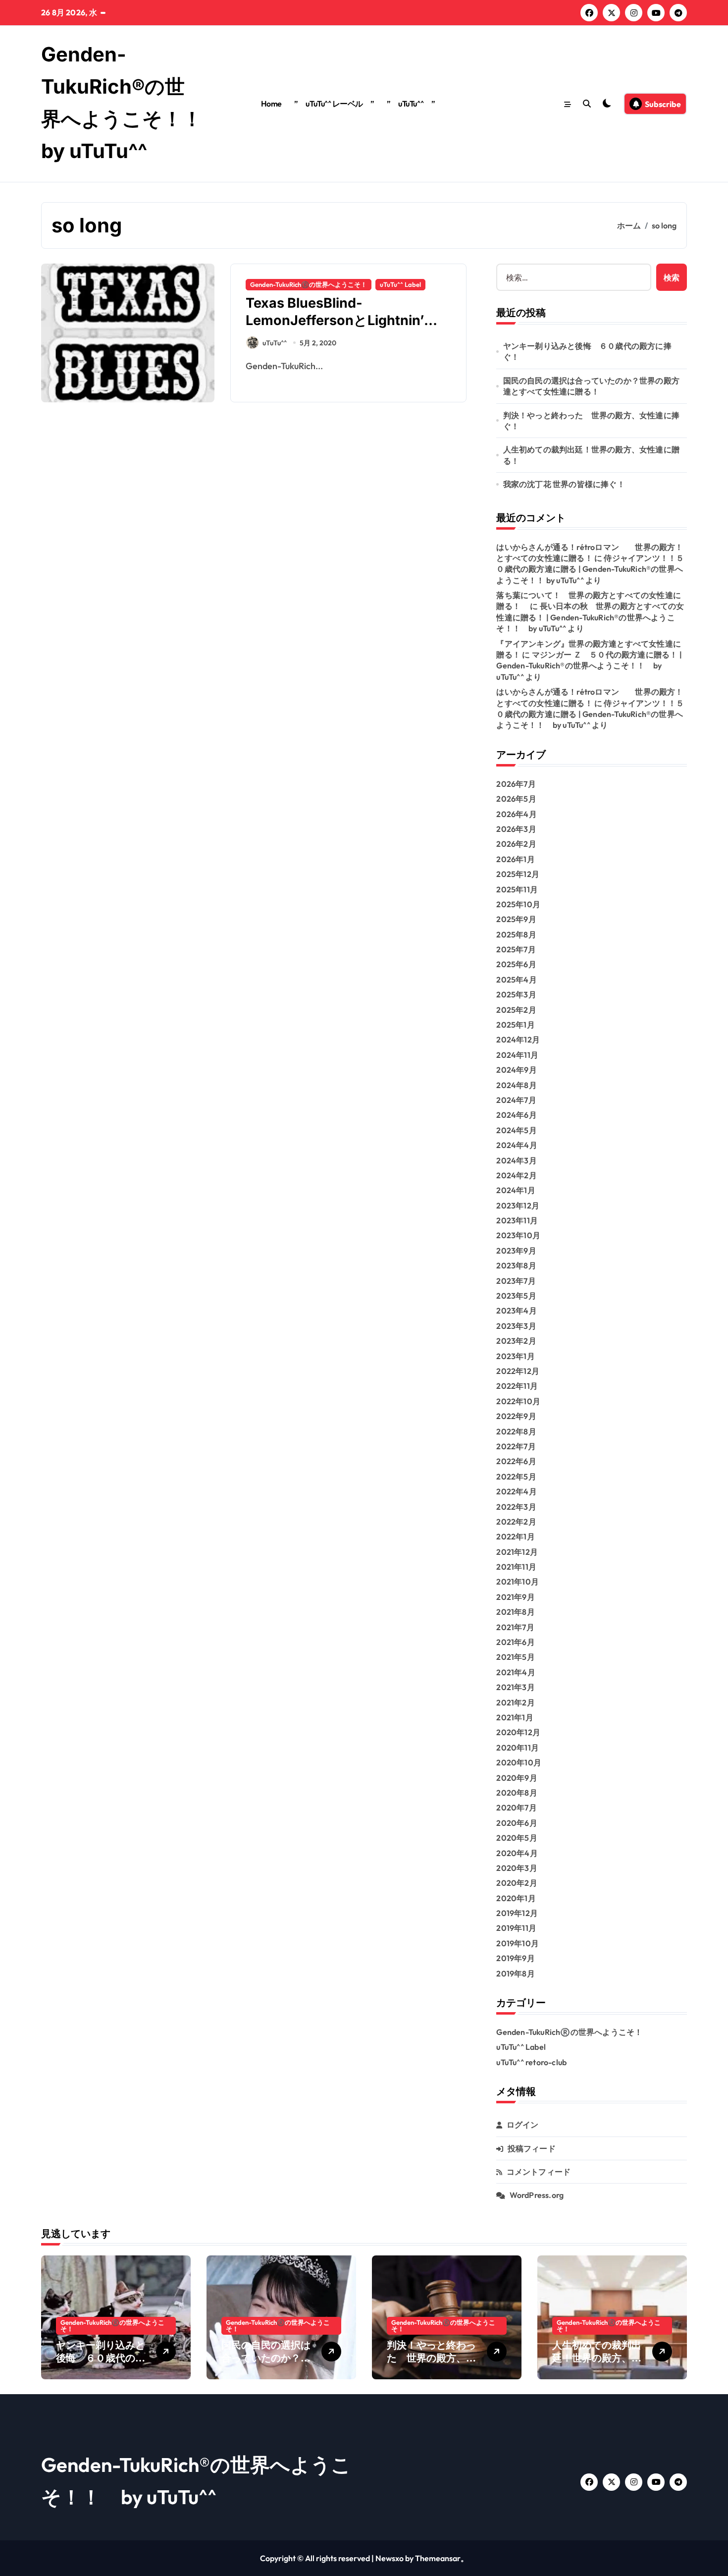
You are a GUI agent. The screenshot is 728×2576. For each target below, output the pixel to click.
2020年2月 (517, 1883)
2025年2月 (516, 1010)
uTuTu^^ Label (400, 284)
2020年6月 (517, 1823)
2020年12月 (518, 1732)
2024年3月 (516, 1160)
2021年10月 (518, 1582)
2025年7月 (516, 949)
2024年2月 (516, 1175)
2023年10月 (518, 1235)
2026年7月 (516, 784)
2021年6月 (515, 1642)
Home (271, 104)
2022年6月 (516, 1461)
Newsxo (390, 2558)
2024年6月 (516, 1115)
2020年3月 (517, 1868)
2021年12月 (517, 1552)
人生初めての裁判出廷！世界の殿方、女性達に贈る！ (591, 455)
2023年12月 (518, 1206)
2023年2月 (516, 1341)
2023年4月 (516, 1311)
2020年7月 (516, 1808)
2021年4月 (516, 1672)
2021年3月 (515, 1687)
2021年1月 (515, 1717)
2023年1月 (515, 1356)
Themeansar (438, 2558)
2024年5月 (516, 1130)
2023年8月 (516, 1265)
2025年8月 (516, 934)
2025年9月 (516, 919)
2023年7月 (516, 1281)
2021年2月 (515, 1702)
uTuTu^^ (275, 343)
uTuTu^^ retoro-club (531, 2062)
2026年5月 (516, 799)
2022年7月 (516, 1446)
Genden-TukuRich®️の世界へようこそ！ (309, 284)
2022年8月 (516, 1431)
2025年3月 (516, 994)
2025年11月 (517, 889)
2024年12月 (518, 1040)
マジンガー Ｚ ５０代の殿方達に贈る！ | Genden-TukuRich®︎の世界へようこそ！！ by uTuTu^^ (589, 666)
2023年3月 (516, 1326)
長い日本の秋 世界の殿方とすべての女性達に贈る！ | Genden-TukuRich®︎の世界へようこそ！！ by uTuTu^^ (590, 617)
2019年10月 (518, 1943)
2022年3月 (516, 1507)
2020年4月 (517, 1853)
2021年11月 (516, 1567)
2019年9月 (515, 1958)
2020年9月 (517, 1778)
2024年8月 (516, 1085)
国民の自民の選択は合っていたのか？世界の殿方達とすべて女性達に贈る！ (591, 386)
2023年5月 (516, 1296)
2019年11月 (516, 1928)
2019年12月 (517, 1913)
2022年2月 (516, 1522)
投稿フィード (532, 2148)
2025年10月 (518, 904)
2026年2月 (516, 844)
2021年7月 (515, 1627)
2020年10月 (519, 1762)
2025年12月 (518, 874)
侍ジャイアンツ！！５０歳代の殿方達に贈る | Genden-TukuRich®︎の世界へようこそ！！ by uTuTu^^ (590, 569)
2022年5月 (516, 1477)
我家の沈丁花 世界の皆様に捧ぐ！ (564, 484)
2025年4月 (516, 980)
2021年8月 (515, 1612)
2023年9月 (516, 1251)
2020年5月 (517, 1838)
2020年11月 (518, 1748)
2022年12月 (518, 1371)
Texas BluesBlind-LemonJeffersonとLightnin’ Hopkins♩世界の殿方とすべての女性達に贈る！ (348, 329)
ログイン (523, 2125)
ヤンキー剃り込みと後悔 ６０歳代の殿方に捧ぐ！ (587, 351)
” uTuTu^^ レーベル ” (334, 104)
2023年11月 (517, 1220)
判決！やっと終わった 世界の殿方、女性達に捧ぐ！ (591, 421)
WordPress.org (537, 2195)
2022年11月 (517, 1386)
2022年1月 (515, 1536)
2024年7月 (516, 1100)
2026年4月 (516, 814)
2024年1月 (516, 1190)
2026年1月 (515, 859)
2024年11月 (517, 1055)
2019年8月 (515, 1973)
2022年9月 (516, 1416)
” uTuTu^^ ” (411, 104)
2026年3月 (516, 829)
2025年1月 (515, 1025)
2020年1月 (516, 1898)
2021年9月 (515, 1597)
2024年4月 (517, 1145)
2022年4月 (516, 1491)
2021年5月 (515, 1657)
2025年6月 (516, 964)
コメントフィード (539, 2172)
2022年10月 (518, 1401)
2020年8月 (517, 1793)
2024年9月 (516, 1070)
